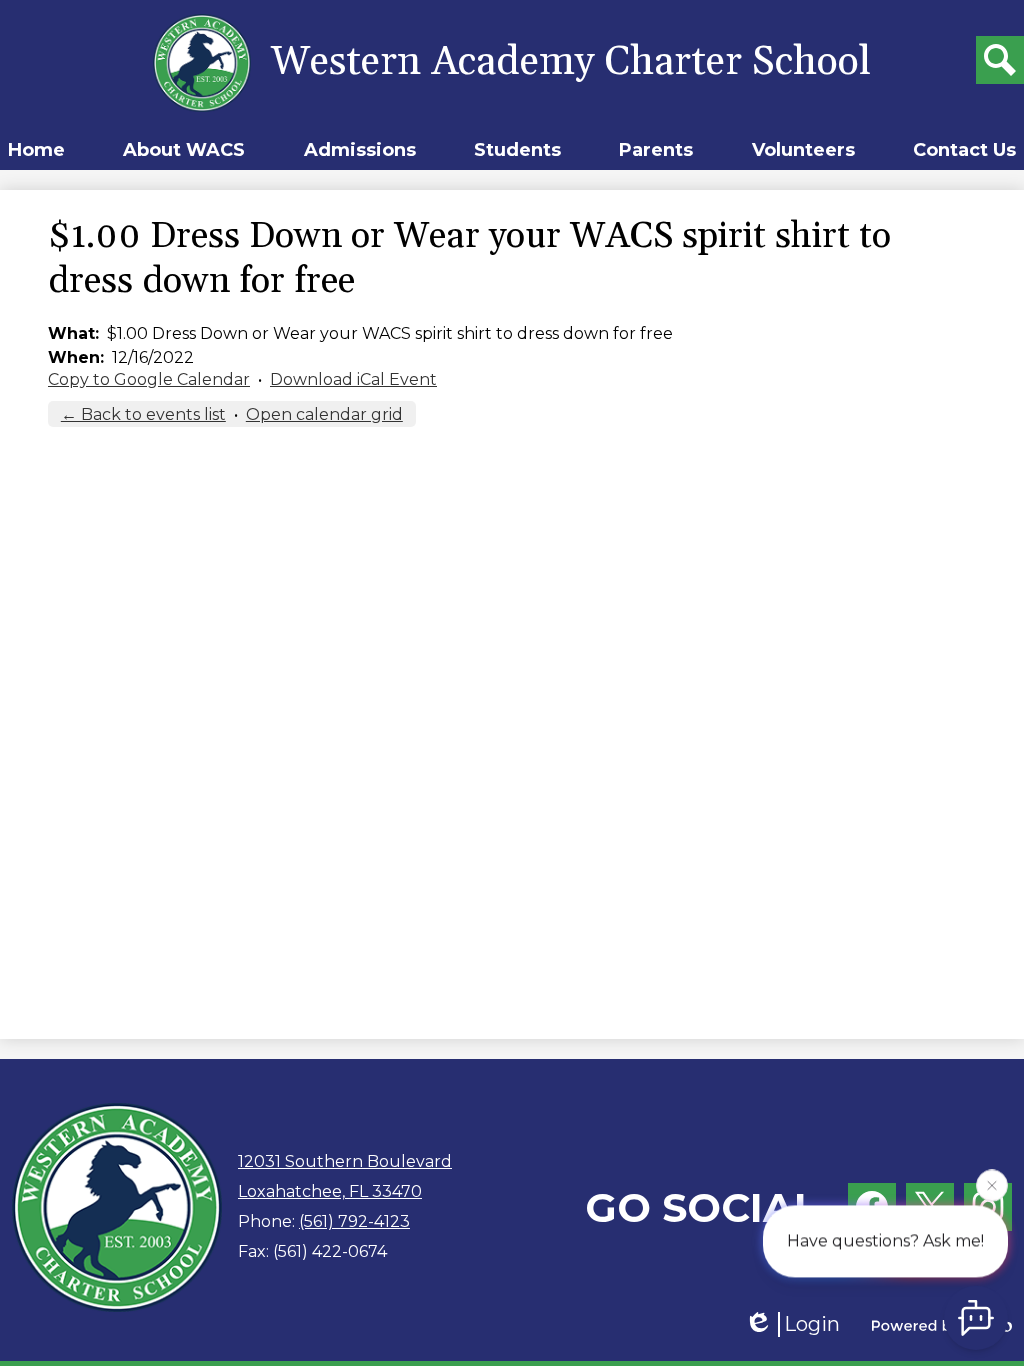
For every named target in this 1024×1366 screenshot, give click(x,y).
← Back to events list (143, 414)
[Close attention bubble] (992, 1184)
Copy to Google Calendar (149, 379)
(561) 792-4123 (354, 1221)
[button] (184, 150)
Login (812, 1324)
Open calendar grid (324, 414)
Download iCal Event (353, 379)
